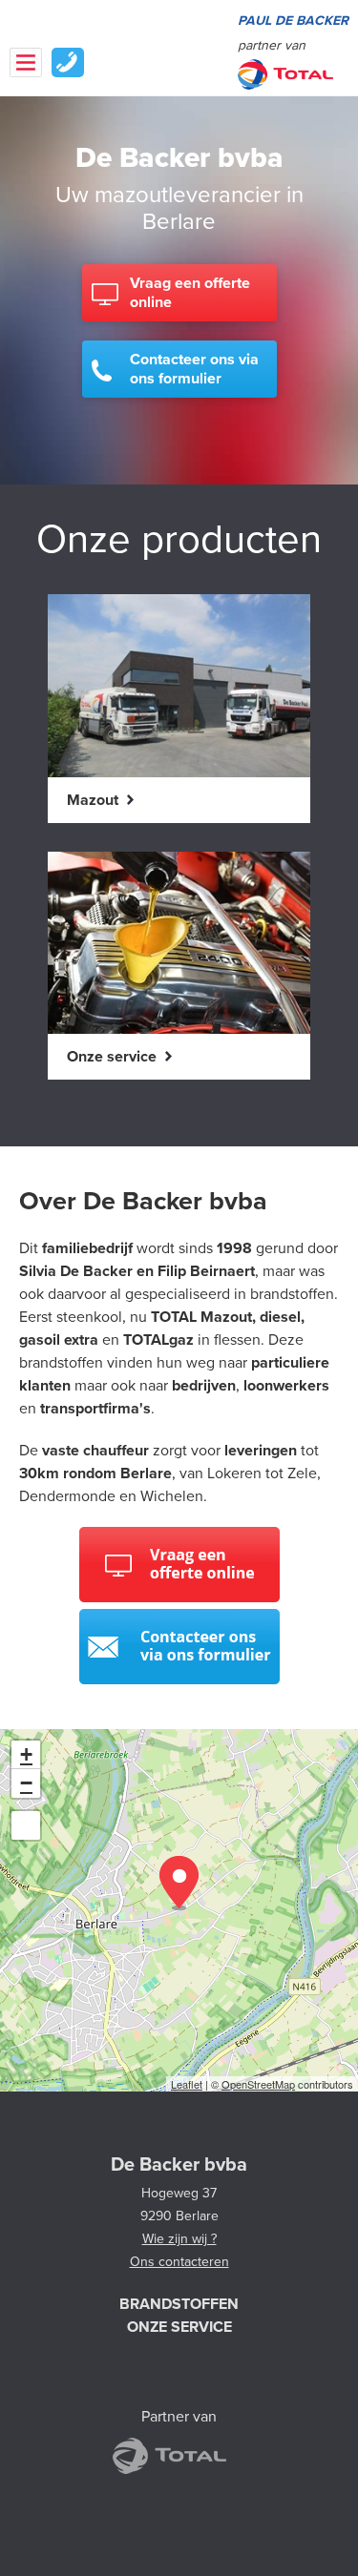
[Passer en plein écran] (26, 1825)
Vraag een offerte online (190, 293)
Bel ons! (68, 62)
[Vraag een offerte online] (179, 1597)
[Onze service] (179, 1032)
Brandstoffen (179, 2304)
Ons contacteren (179, 2262)
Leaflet (187, 2084)
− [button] (26, 1783)
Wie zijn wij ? (179, 2239)
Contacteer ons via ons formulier (194, 369)
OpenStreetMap (258, 2084)
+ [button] (26, 1754)
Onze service (114, 1057)
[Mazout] (179, 775)
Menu (26, 62)
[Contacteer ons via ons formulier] (179, 1680)
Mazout (95, 800)
